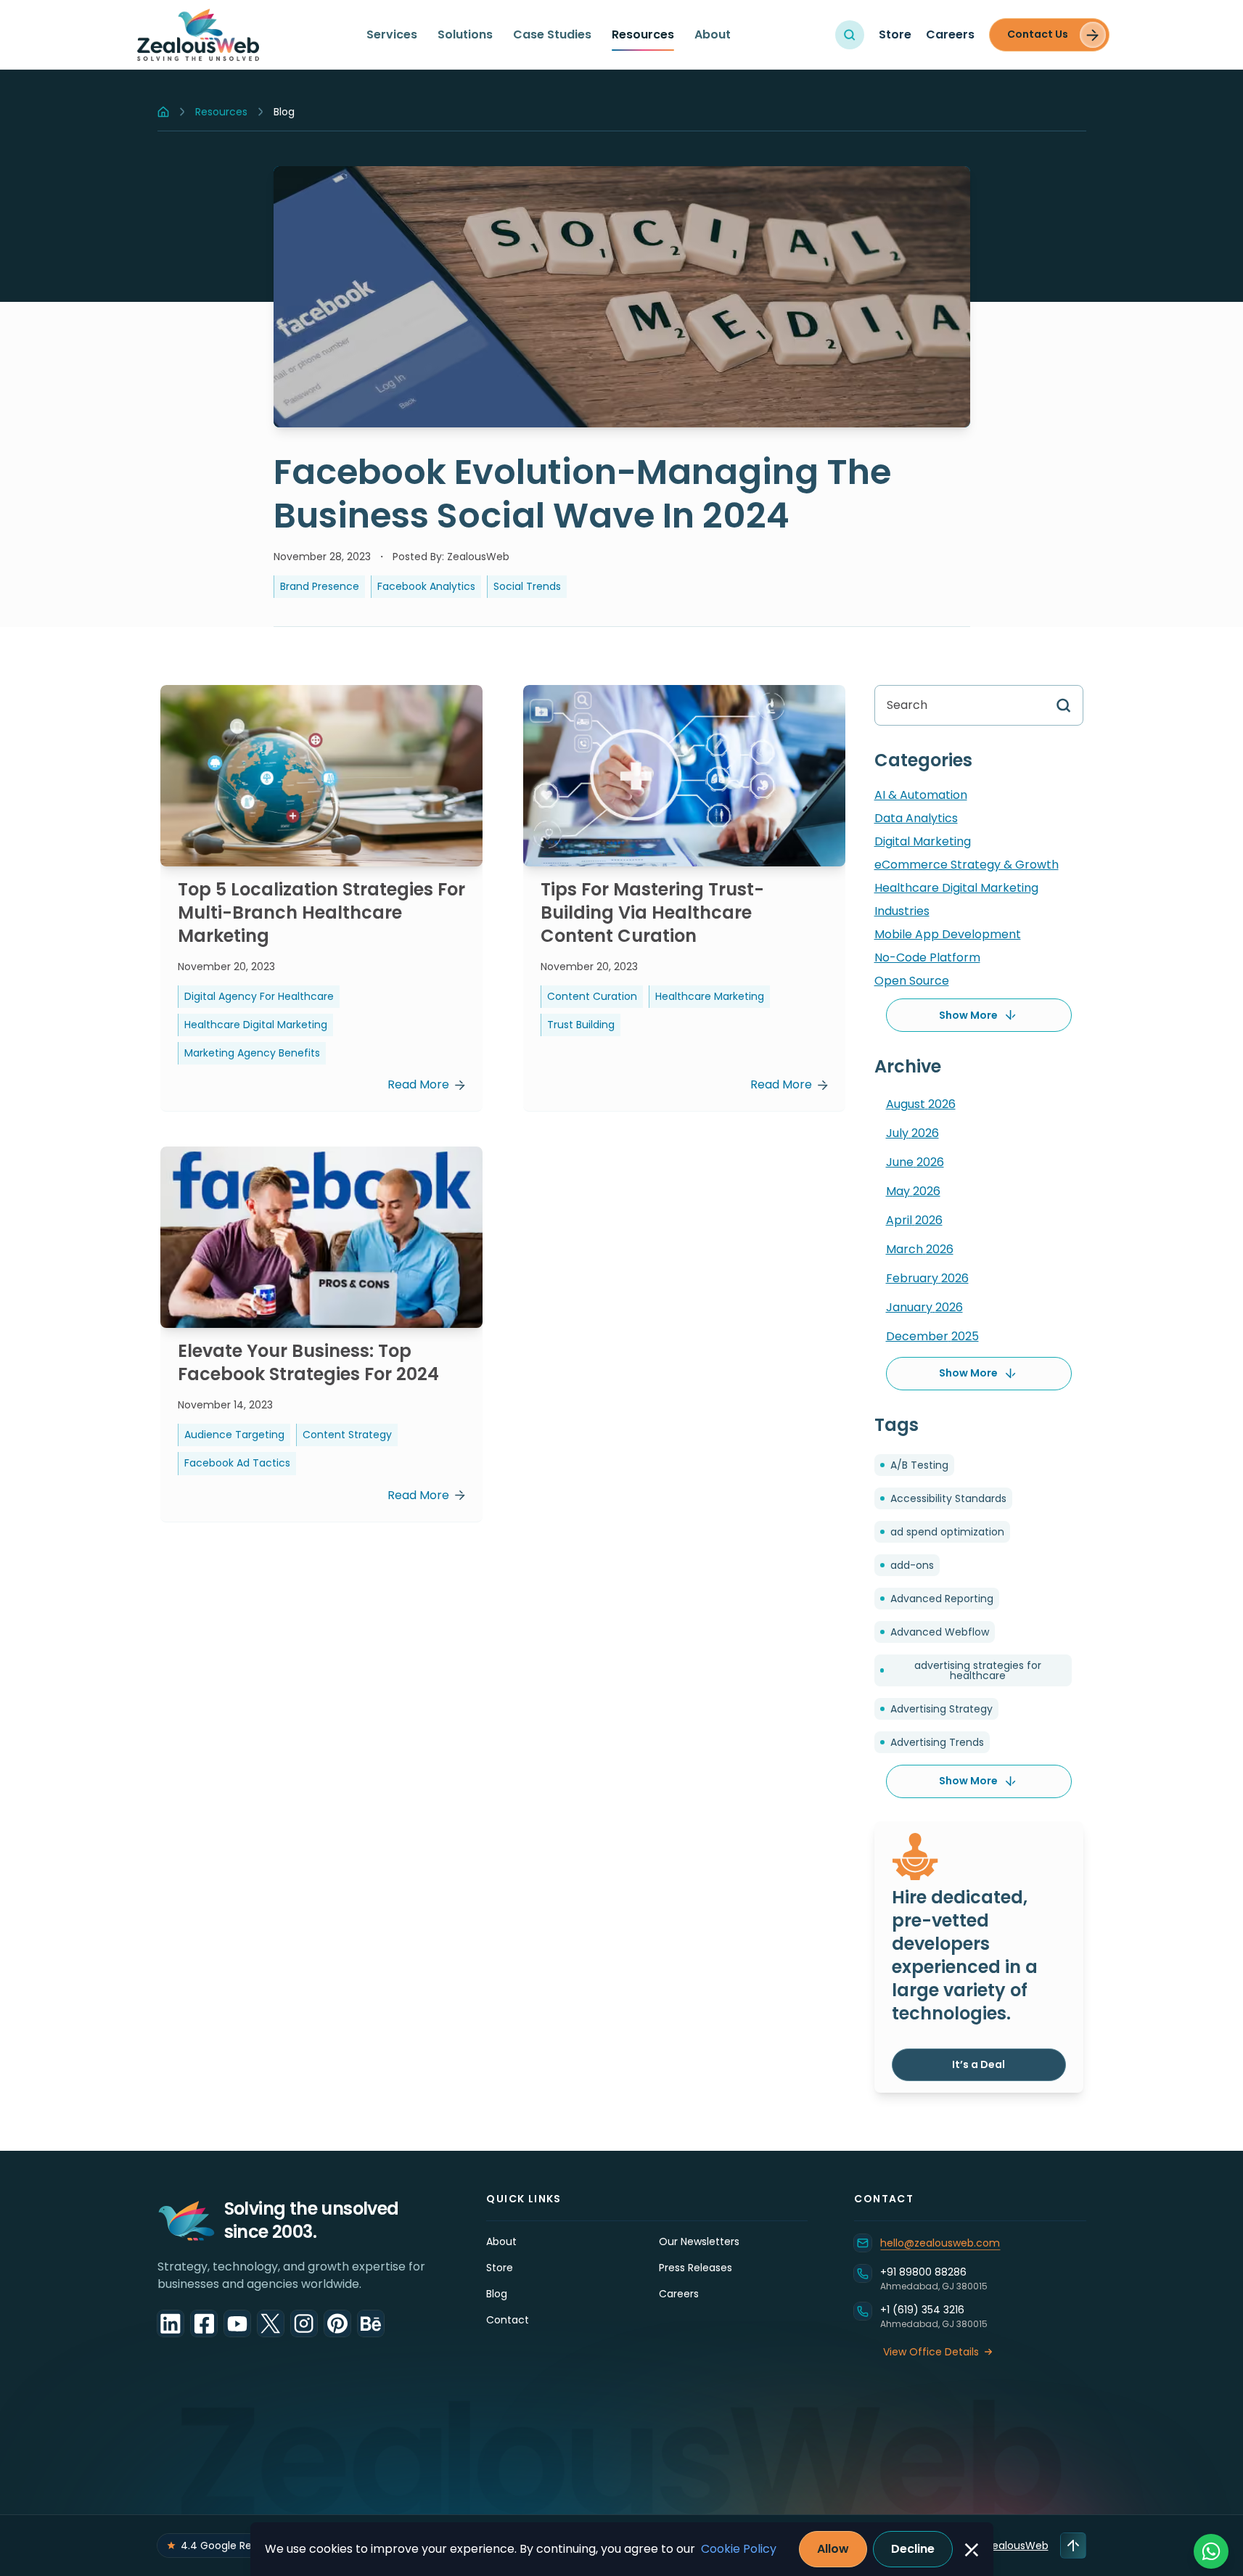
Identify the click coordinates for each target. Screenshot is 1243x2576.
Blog (497, 2294)
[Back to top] (1073, 2546)
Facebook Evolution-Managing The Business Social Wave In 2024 (582, 494)
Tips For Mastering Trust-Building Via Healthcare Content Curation (652, 912)
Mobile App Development (948, 934)
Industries (902, 911)
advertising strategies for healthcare (978, 1670)
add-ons (912, 1565)
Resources (643, 34)
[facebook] (204, 2323)
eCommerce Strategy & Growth (967, 865)
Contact (508, 2320)
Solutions (465, 34)
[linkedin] (171, 2323)
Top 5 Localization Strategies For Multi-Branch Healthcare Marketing (321, 912)
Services (392, 34)
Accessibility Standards (948, 1498)
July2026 (912, 1133)
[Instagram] (304, 2323)
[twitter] (271, 2323)
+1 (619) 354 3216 (922, 2310)
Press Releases (696, 2268)
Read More (418, 1084)
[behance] (371, 2323)
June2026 (915, 1162)
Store (895, 34)
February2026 (927, 1278)
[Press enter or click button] (1058, 705)
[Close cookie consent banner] (972, 2550)
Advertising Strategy (942, 1709)
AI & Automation (921, 795)
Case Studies (552, 34)
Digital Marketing (923, 841)
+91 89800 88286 (923, 2272)
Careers (950, 34)
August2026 (921, 1104)
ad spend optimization (947, 1532)
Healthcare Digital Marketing (956, 888)
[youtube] (237, 2323)
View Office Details (931, 2352)
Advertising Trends (937, 1742)
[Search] (850, 35)
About (713, 34)
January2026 (924, 1307)
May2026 (913, 1191)
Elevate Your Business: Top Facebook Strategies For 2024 (308, 1362)
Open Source (912, 981)
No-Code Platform (927, 957)
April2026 (914, 1220)
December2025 (932, 1336)
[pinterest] (337, 2323)
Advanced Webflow (940, 1632)
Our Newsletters (699, 2241)
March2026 (920, 1249)
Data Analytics (916, 818)
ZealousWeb (1017, 2546)
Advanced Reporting (942, 1599)
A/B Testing (919, 1465)
